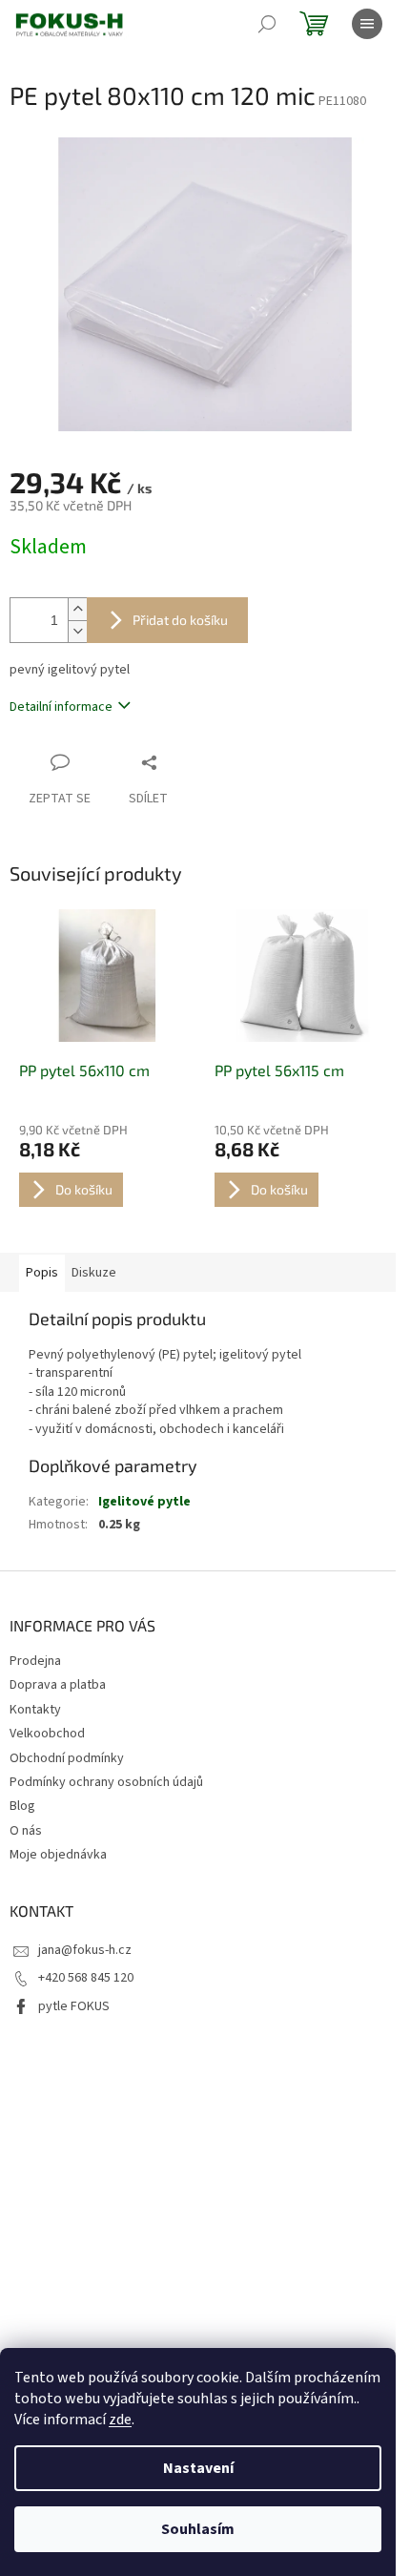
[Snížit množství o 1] (77, 631)
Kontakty (35, 1710)
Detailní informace (61, 707)
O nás (26, 1831)
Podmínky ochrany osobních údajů (106, 1782)
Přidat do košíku (180, 620)
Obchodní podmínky (67, 1758)
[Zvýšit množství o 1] (77, 609)
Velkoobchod (47, 1734)
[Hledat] (267, 24)
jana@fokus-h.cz (85, 1950)
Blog (22, 1806)
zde (120, 2420)
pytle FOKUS (74, 2006)
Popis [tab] (42, 1273)
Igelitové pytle (144, 1502)
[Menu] (367, 24)
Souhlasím (198, 2529)
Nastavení (198, 2468)
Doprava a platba (58, 1685)
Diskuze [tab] (94, 1273)
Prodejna (35, 1661)
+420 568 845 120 (86, 1978)
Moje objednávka (58, 1855)
